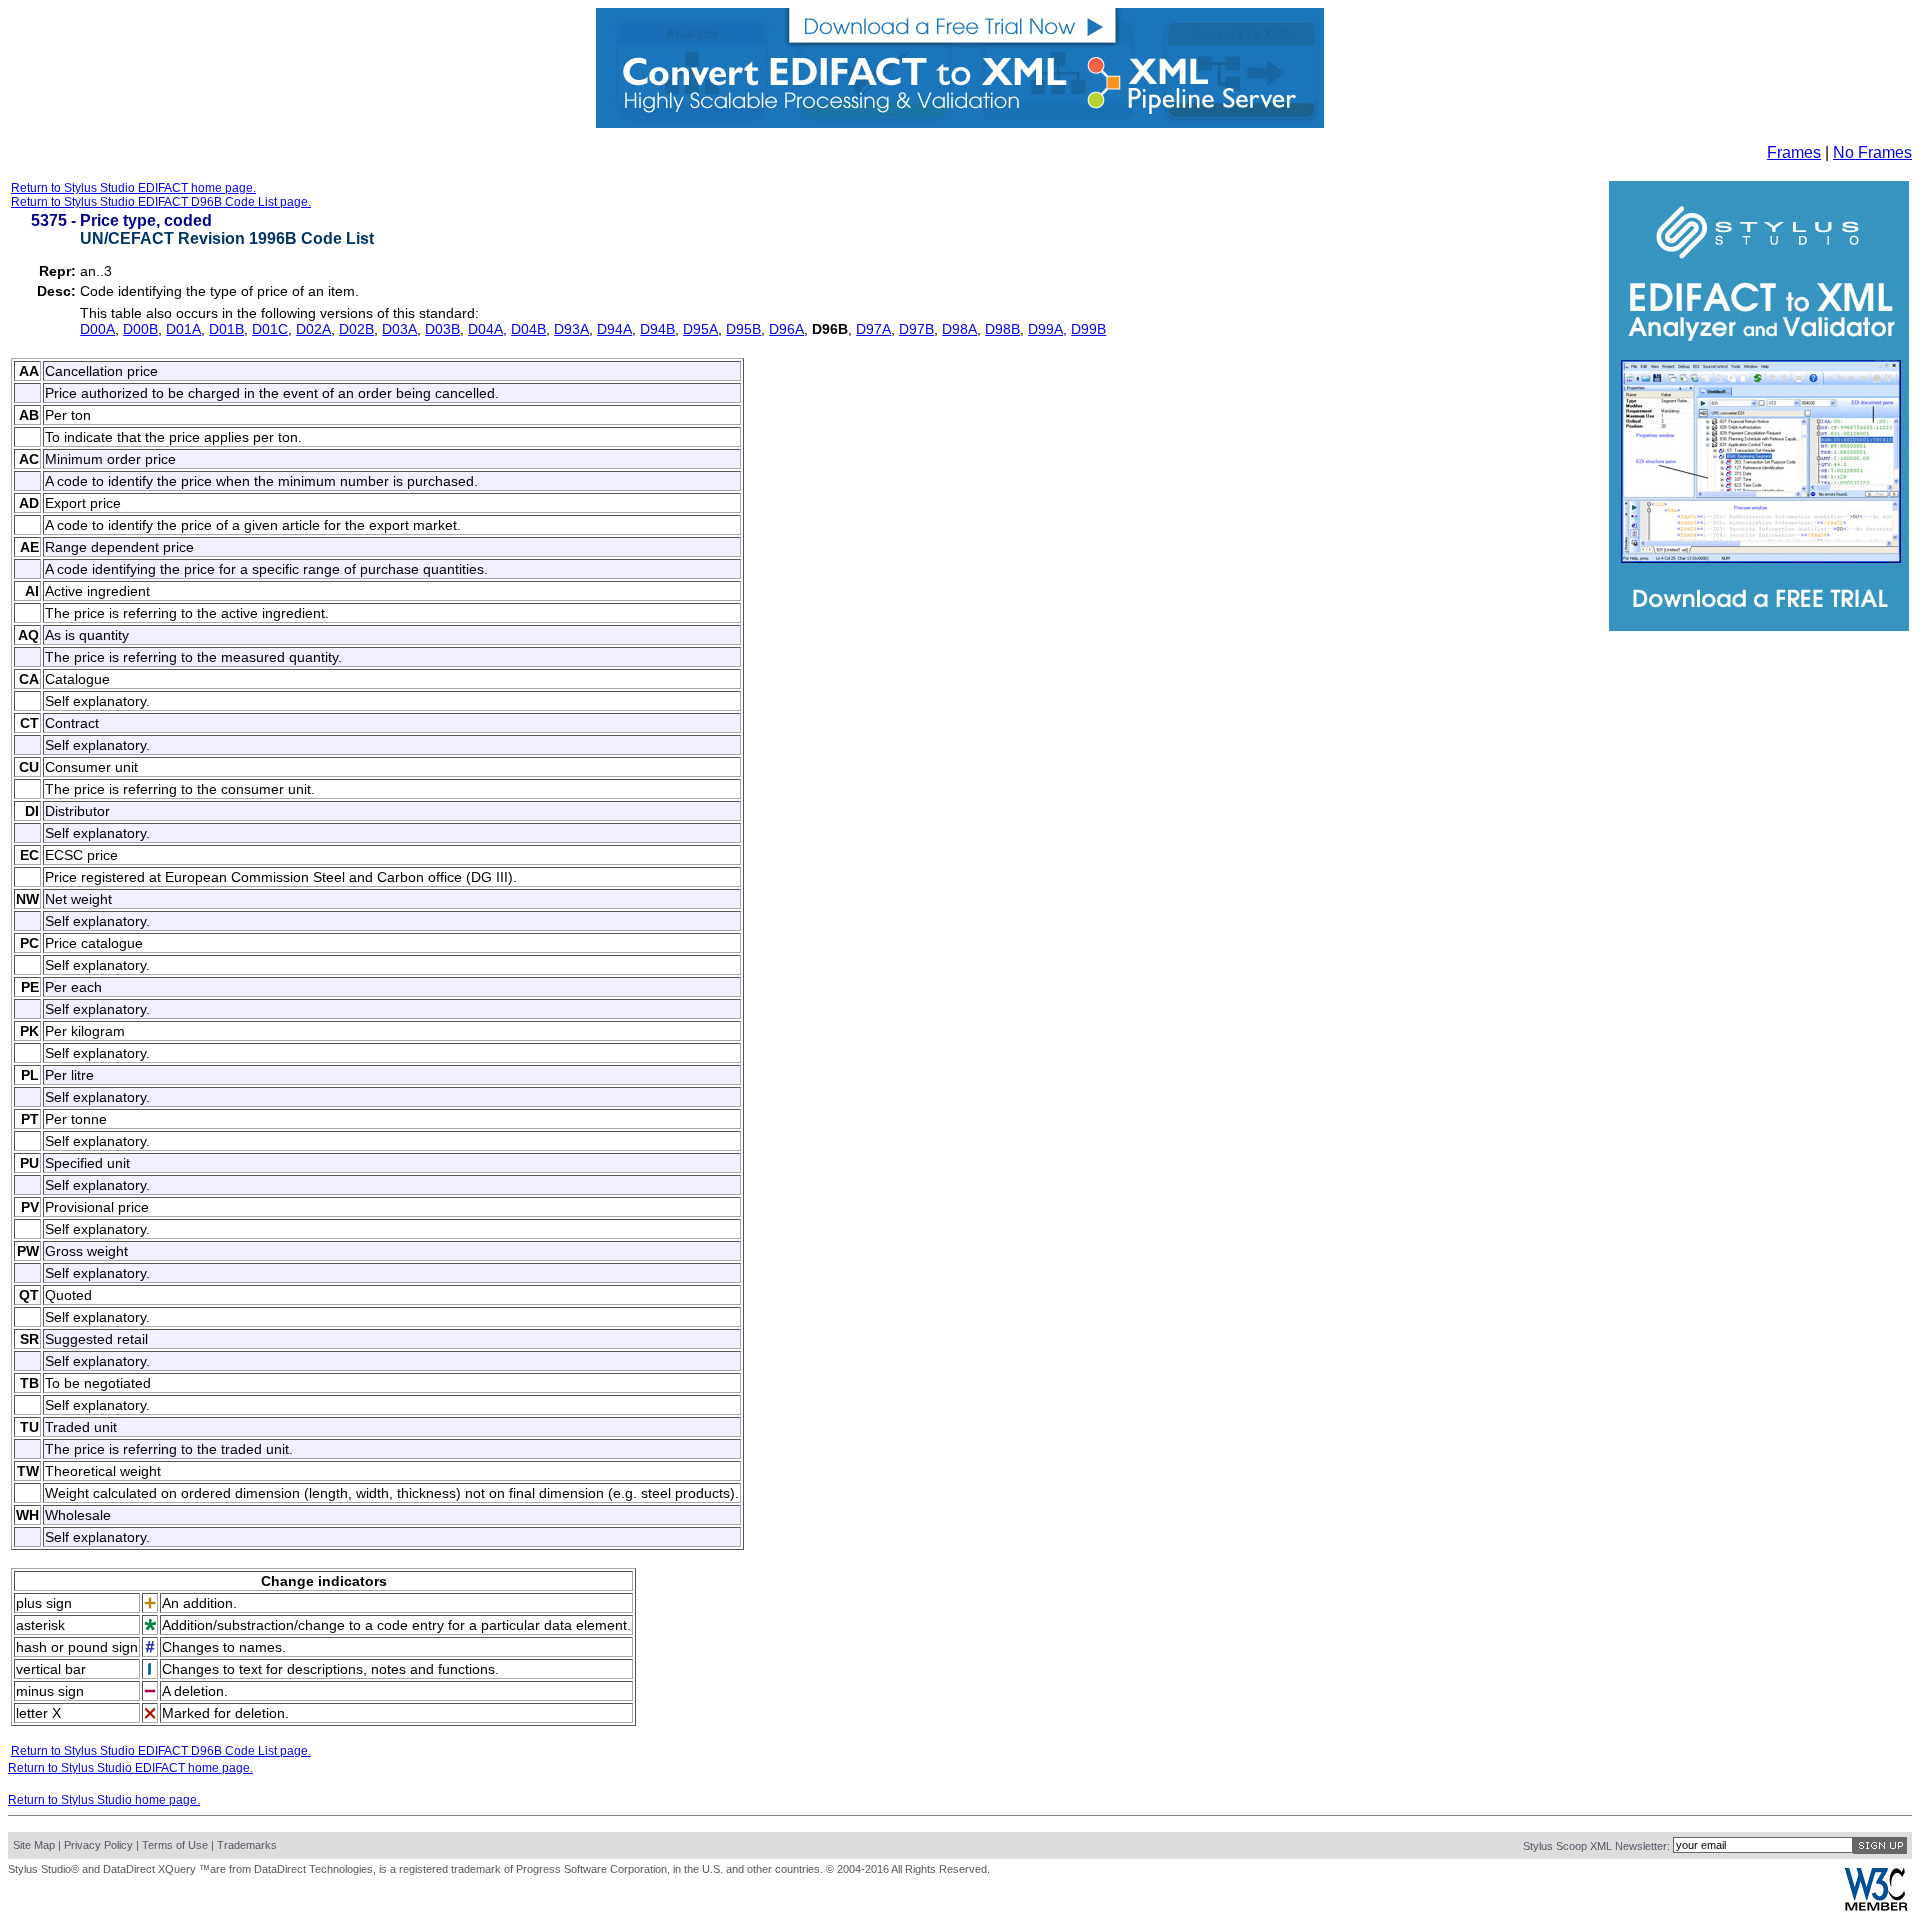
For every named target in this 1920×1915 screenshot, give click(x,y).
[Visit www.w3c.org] (1876, 1906)
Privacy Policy (98, 1845)
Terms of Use (175, 1845)
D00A (97, 329)
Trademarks (247, 1845)
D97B (916, 329)
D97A (873, 329)
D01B (226, 329)
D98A (959, 329)
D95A (700, 329)
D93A (571, 329)
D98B (1002, 329)
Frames (1794, 152)
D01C (270, 329)
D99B (1088, 329)
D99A (1045, 329)
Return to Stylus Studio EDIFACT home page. (133, 188)
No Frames (1872, 152)
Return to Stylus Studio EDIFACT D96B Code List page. (161, 202)
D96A (786, 329)
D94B (657, 329)
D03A (399, 329)
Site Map (34, 1845)
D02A (313, 329)
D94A (614, 329)
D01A (183, 329)
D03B (442, 329)
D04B (528, 329)
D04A (485, 329)
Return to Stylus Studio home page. (104, 1800)
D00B (140, 329)
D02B (356, 329)
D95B (743, 329)
